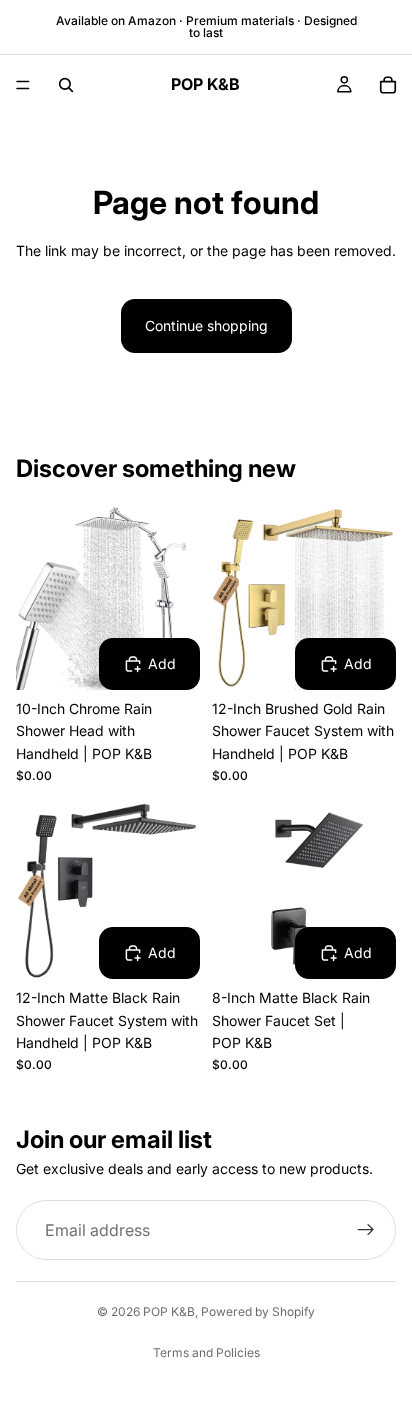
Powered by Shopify (258, 1311)
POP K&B (169, 1311)
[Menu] (23, 85)
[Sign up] (366, 1230)
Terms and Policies (206, 1352)
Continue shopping (206, 325)
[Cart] (388, 85)
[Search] (66, 85)
